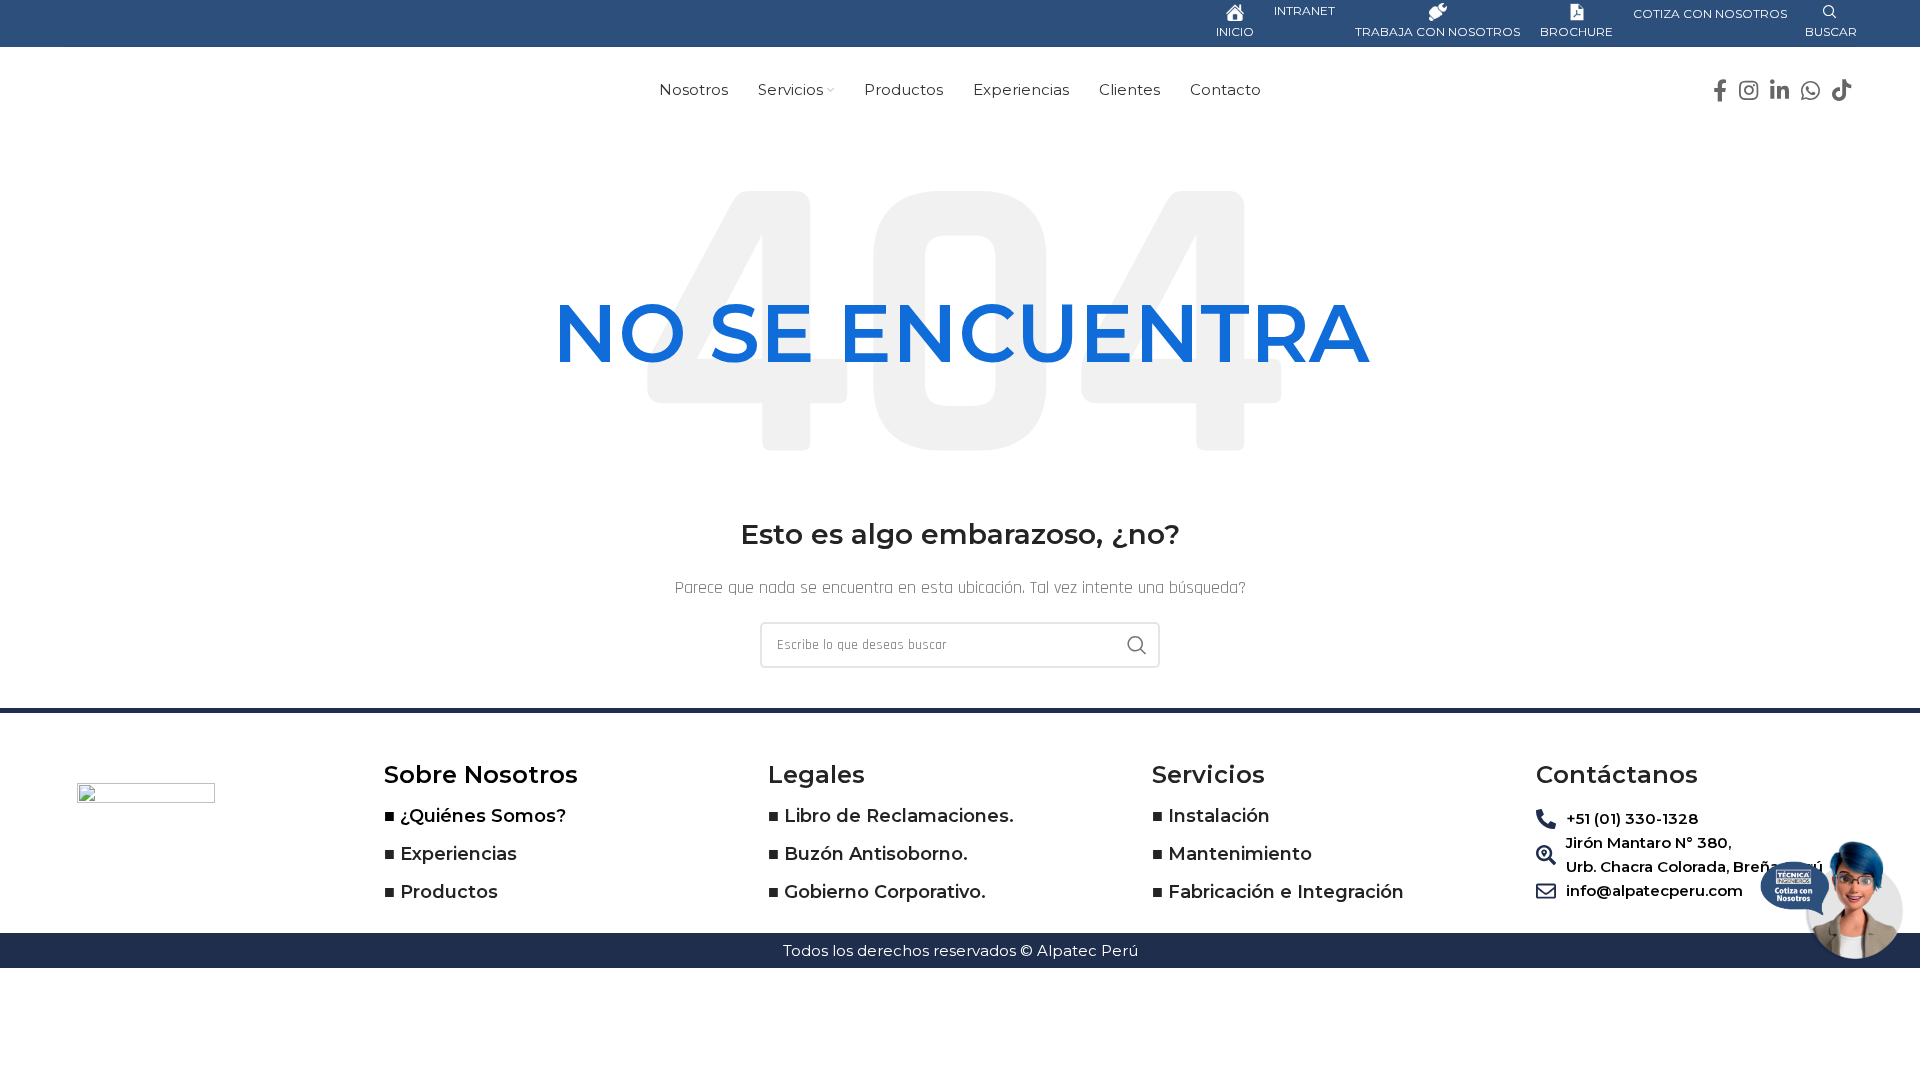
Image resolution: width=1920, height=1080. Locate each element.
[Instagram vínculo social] (1748, 90)
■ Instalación (1211, 816)
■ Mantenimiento (1232, 854)
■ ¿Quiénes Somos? (475, 816)
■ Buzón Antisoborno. (868, 854)
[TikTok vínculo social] (1841, 90)
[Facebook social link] (1720, 90)
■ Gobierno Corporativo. (877, 892)
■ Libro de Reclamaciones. (891, 816)
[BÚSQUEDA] (1137, 645)
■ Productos (441, 892)
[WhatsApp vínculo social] (1810, 90)
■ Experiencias (450, 854)
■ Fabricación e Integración (1278, 892)
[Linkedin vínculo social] (1779, 90)
